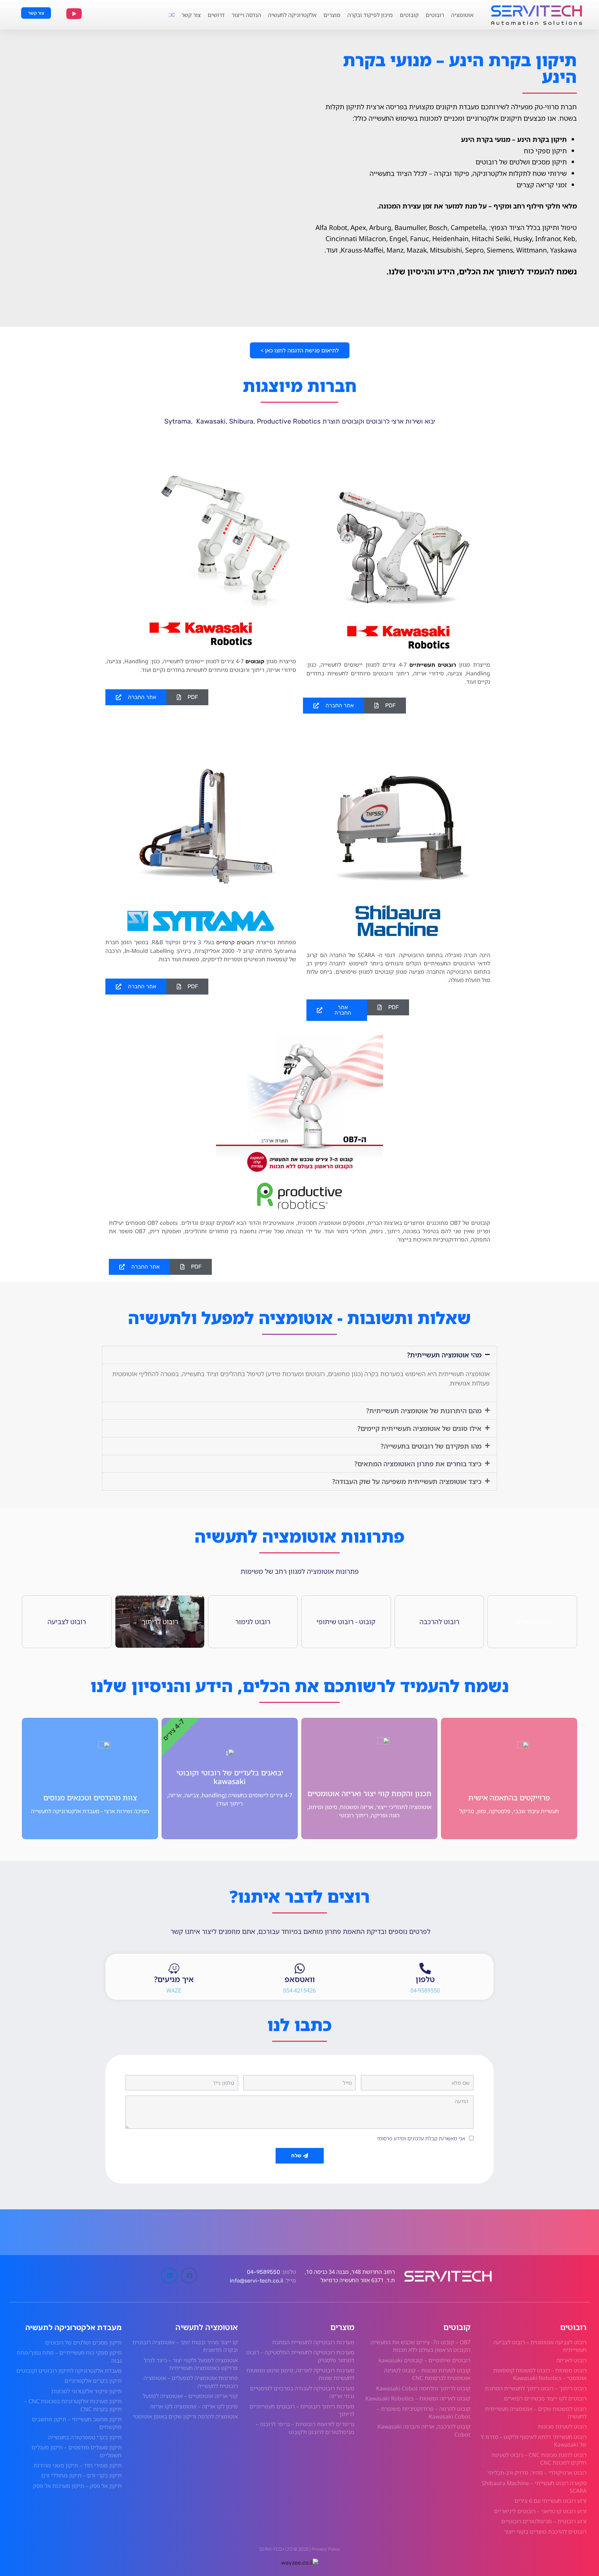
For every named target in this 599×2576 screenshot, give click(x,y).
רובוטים (435, 15)
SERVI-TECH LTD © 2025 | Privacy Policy (300, 2549)
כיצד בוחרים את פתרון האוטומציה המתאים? (418, 1464)
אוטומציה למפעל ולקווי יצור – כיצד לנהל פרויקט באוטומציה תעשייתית (191, 2364)
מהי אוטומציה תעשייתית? (444, 1355)
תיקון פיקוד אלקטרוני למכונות (86, 2391)
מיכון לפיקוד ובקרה (370, 15)
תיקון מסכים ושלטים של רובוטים (83, 2343)
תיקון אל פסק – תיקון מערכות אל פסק (77, 2486)
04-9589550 (263, 2272)
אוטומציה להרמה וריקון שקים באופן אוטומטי (185, 2416)
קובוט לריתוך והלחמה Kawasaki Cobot (423, 2388)
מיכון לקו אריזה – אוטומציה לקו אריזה (194, 2406)
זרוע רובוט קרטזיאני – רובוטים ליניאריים (540, 2511)
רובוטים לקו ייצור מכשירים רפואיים (545, 2398)
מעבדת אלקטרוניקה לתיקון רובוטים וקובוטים (69, 2371)
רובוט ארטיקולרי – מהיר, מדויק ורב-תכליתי (537, 2473)
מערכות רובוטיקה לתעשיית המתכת (313, 2342)
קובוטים (409, 15)
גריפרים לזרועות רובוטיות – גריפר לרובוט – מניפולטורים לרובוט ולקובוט (305, 2428)
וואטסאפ (300, 1979)
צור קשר (191, 15)
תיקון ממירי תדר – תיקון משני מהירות (78, 2465)
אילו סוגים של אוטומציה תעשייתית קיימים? (419, 1428)
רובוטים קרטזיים (235, 942)
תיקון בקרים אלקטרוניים (93, 2381)
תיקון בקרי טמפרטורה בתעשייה (85, 2437)
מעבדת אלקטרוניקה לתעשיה (73, 2327)
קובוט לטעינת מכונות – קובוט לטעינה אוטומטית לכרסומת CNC (427, 2374)
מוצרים (332, 15)
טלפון (425, 1979)
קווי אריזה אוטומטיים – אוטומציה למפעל (190, 2396)
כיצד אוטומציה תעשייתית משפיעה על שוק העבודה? (407, 1481)
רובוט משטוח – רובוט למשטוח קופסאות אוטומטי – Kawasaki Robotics (540, 2374)
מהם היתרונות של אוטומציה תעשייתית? (424, 1411)
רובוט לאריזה (571, 2360)
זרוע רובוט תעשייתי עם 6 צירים (550, 2501)
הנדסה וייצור (246, 15)
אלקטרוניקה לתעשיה (292, 15)
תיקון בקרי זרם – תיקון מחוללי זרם (81, 2475)
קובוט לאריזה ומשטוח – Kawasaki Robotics (418, 2398)
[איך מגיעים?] (174, 1968)
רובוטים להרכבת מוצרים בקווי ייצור (545, 2532)
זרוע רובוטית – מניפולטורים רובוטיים (544, 2521)
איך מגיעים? (174, 1979)
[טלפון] (425, 1968)
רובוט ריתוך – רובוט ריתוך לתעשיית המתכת (536, 2388)
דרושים (216, 15)
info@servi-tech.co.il (256, 2281)
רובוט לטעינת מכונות (562, 2426)
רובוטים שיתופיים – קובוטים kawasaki (424, 2360)
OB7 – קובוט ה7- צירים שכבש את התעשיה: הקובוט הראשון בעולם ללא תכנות (420, 2346)
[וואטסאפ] (300, 1968)
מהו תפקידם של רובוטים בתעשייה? (431, 1446)
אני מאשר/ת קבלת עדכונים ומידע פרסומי (421, 2138)
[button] (388, 1007)
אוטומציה (462, 15)
